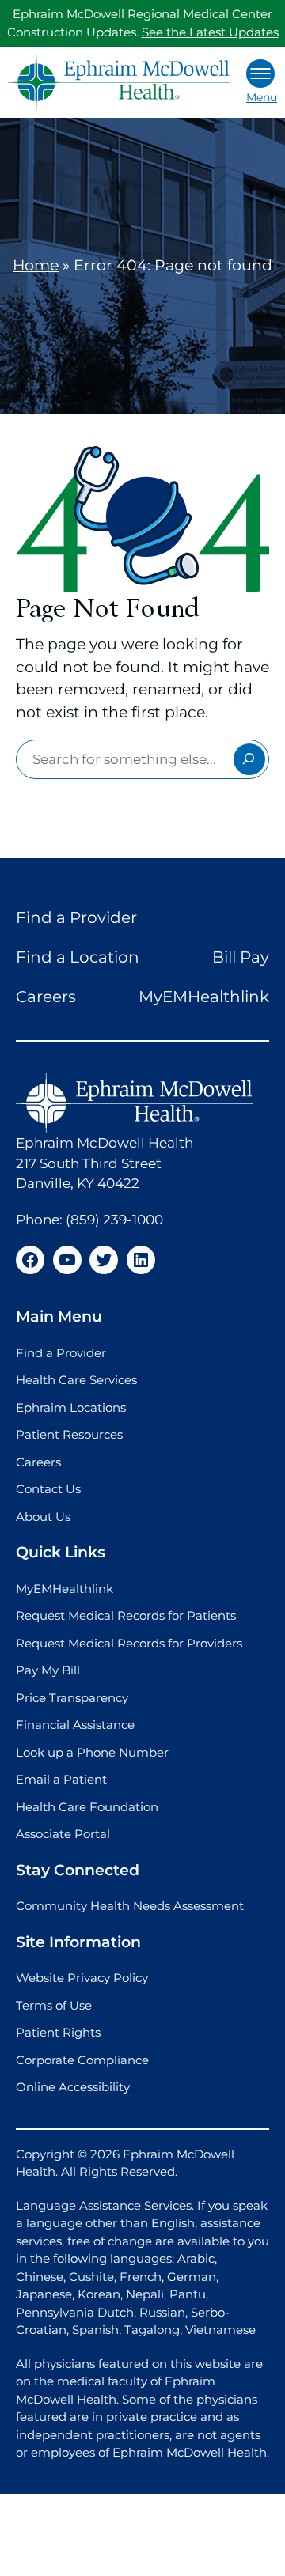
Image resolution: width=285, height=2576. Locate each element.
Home (36, 265)
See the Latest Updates (210, 32)
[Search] (249, 759)
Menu (262, 97)
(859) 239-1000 (114, 1220)
